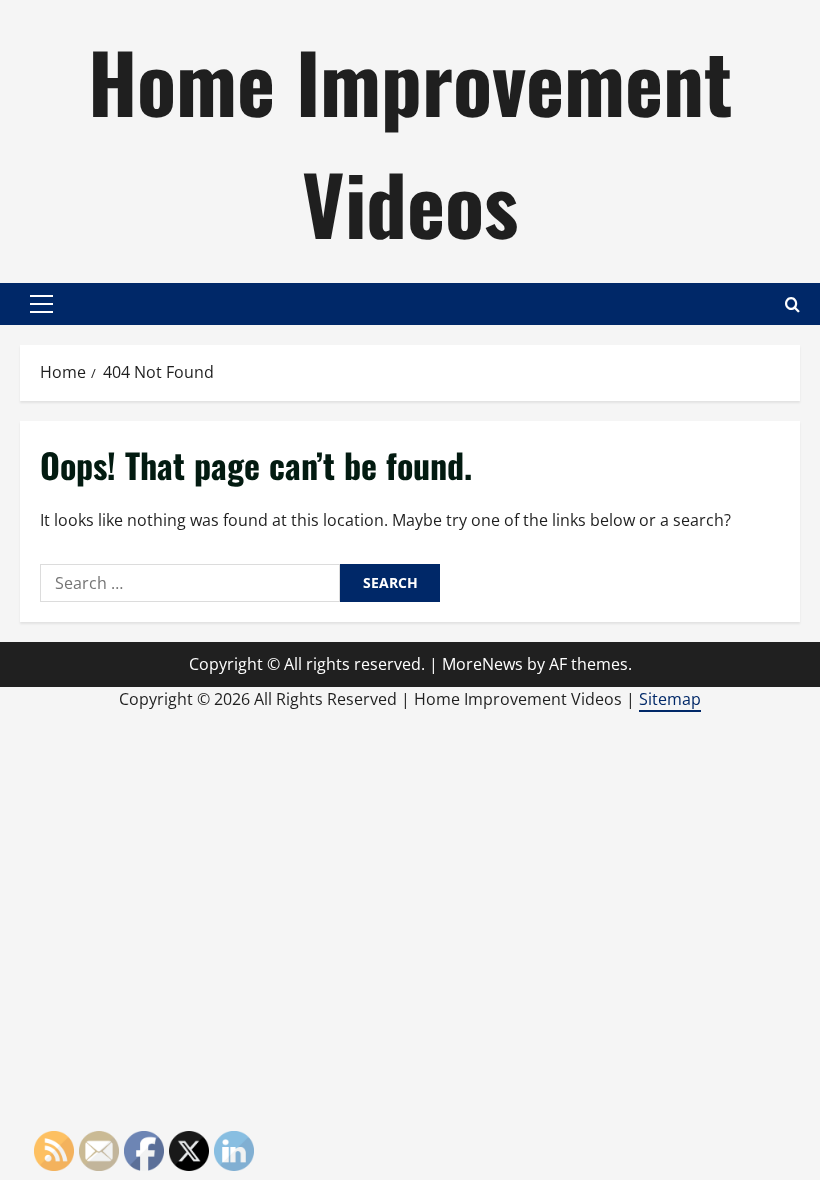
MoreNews (482, 664)
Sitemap (670, 699)
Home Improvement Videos (410, 141)
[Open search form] (792, 304)
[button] (41, 304)
